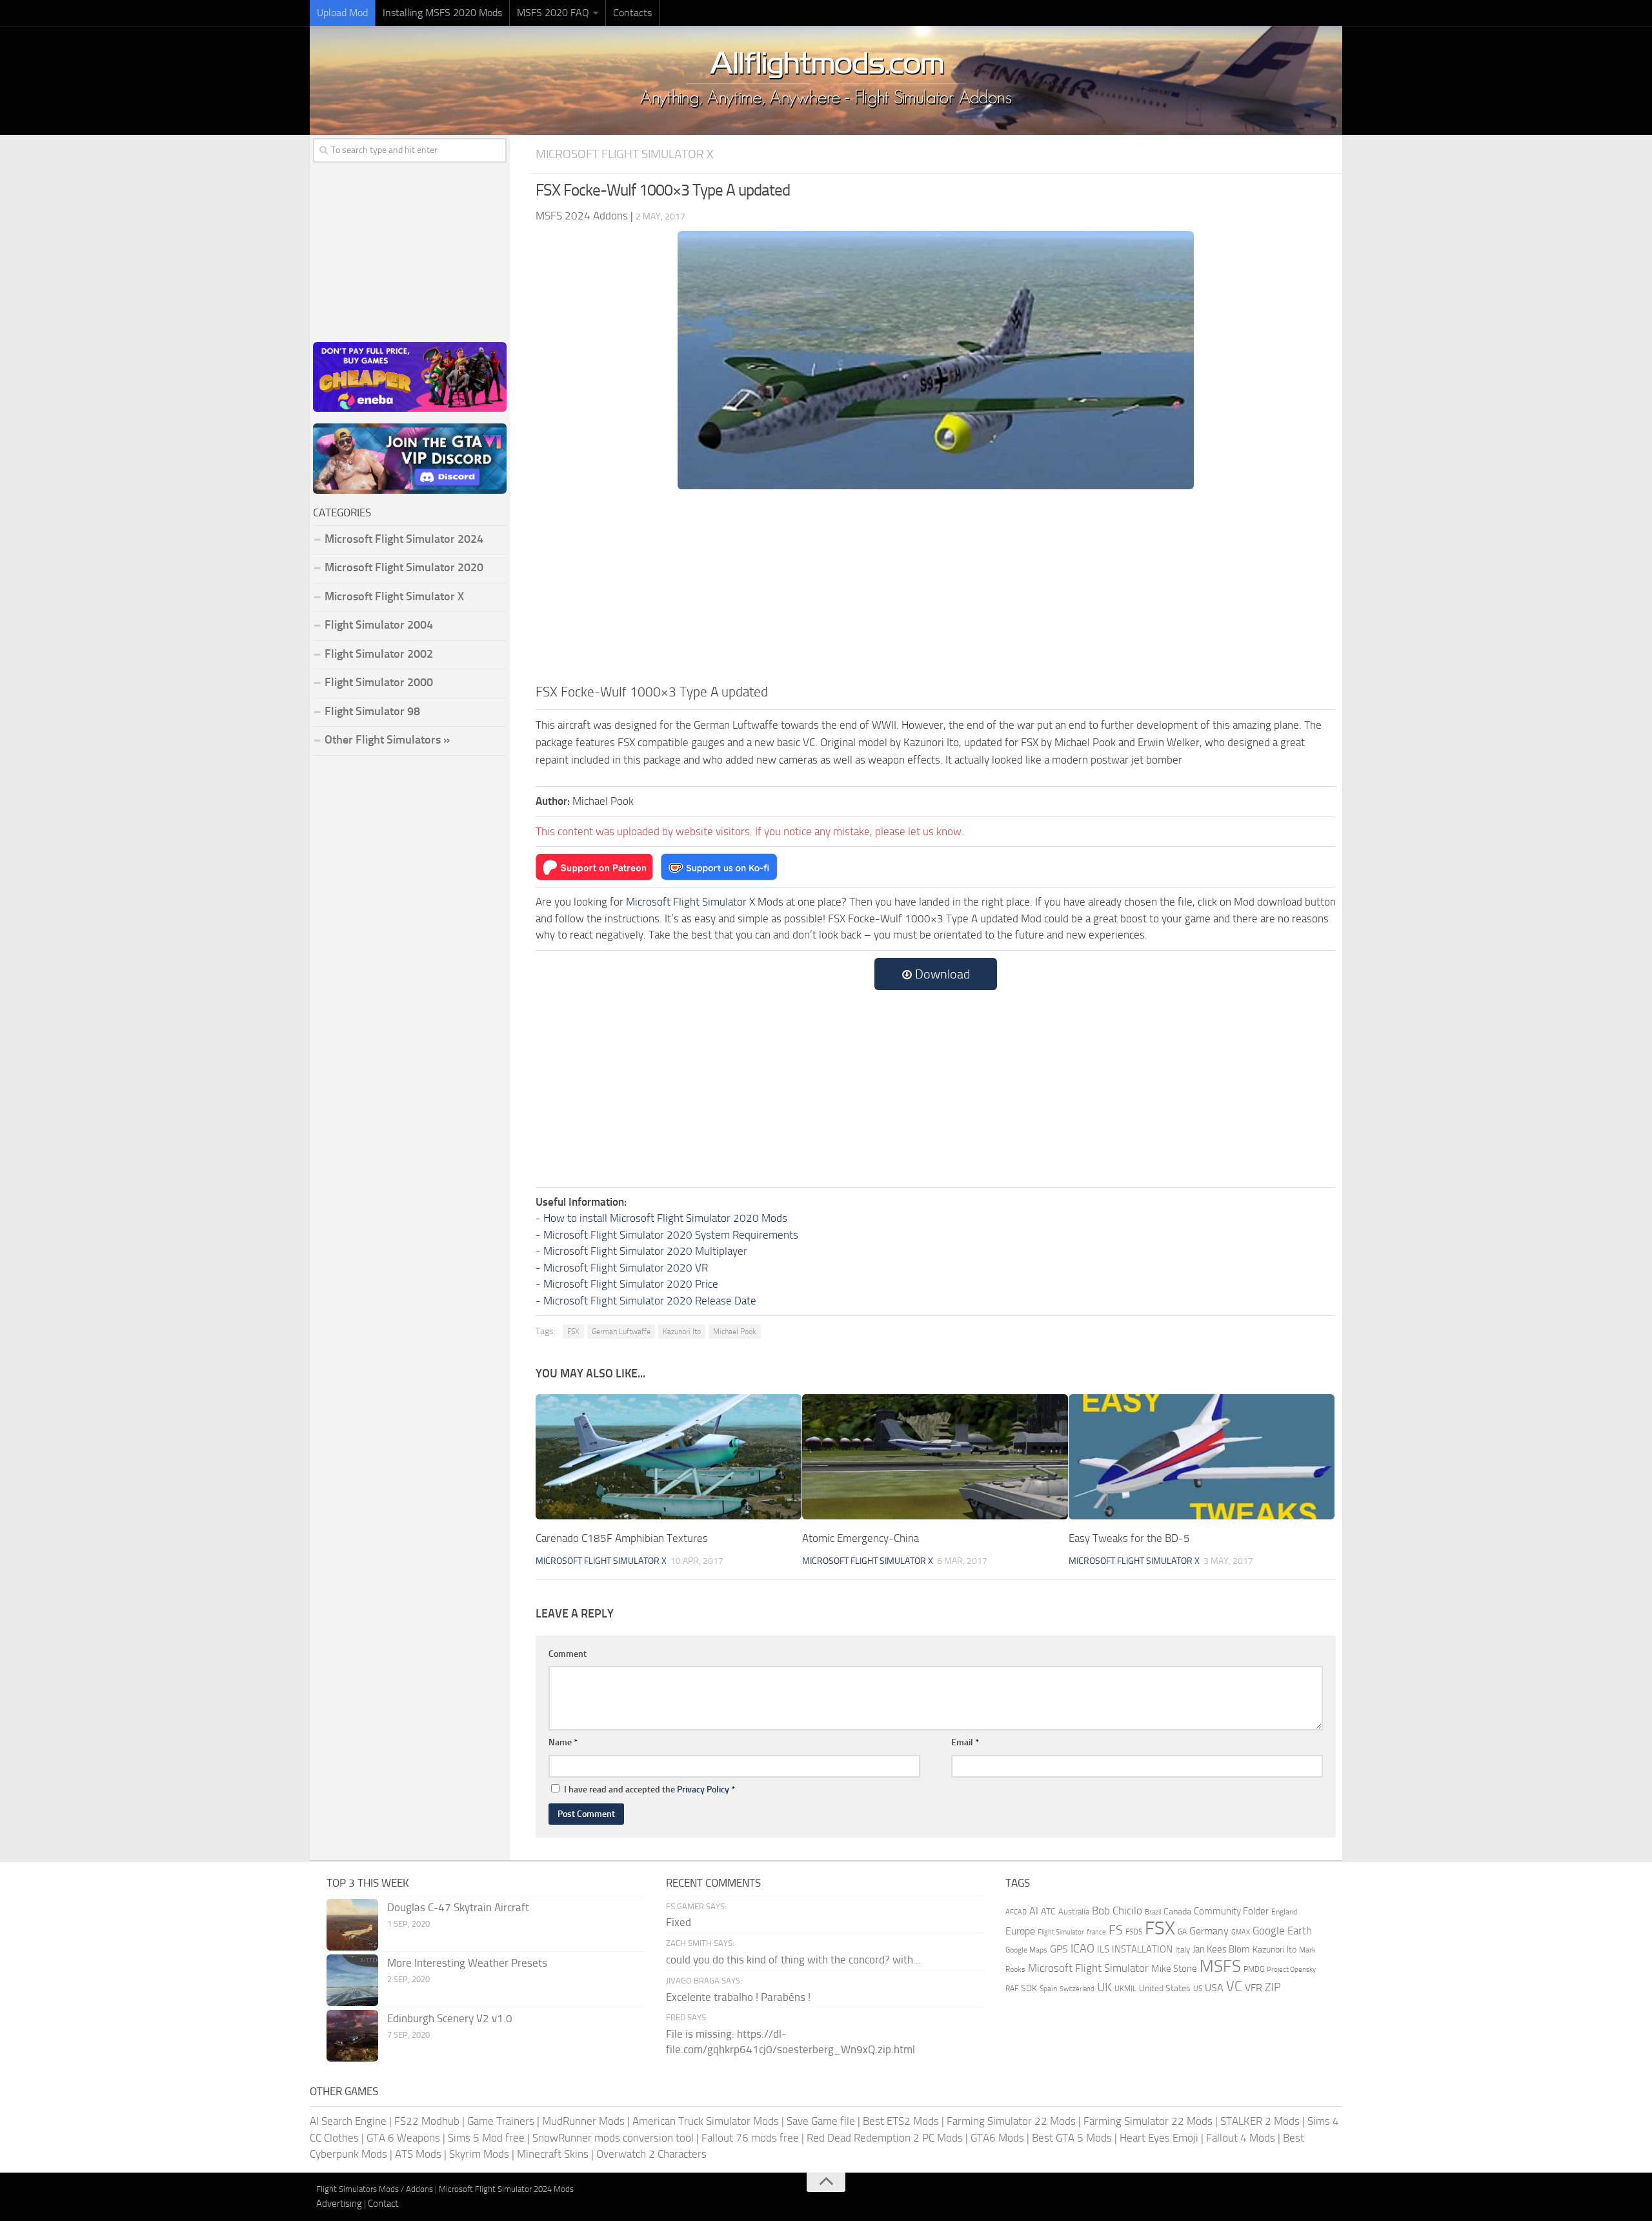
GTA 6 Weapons (403, 2138)
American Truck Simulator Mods (706, 2121)
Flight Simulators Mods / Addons (375, 2189)
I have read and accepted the (650, 1790)
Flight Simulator (1061, 1932)
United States (1165, 1988)
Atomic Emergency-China (861, 1538)
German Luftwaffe (621, 1332)
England (1284, 1912)
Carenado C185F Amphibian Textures (622, 1538)
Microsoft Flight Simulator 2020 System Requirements (671, 1235)
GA (1182, 1932)
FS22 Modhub (427, 2121)
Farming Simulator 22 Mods (1011, 2121)
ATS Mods (418, 2154)
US (1198, 1989)
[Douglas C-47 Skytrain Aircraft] (352, 1925)
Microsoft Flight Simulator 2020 (404, 567)
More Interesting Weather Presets (467, 1963)
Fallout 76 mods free (750, 2138)
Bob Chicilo (1117, 1911)
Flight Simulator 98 (372, 711)
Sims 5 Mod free (486, 2138)
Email (965, 1742)
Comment (568, 1654)
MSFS (1220, 1966)
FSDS (1134, 1932)
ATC (1048, 1912)
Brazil (1153, 1912)
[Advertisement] (936, 585)
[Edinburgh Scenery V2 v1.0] (352, 2036)
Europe (1020, 1931)
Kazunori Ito (682, 1332)
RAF (1012, 1989)
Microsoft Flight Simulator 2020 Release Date (650, 1301)
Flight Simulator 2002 (379, 654)
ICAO (1083, 1949)
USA (1214, 1988)
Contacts (632, 13)
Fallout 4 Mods (1241, 2138)
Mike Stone (1174, 1969)
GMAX (1241, 1932)
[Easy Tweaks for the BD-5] (1202, 1457)
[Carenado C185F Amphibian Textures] (669, 1457)
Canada (1177, 1912)
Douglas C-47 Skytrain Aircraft (458, 1907)
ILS (1103, 1949)
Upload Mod (342, 13)
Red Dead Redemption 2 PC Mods (885, 2138)
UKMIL (1125, 1989)
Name (563, 1742)
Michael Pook (735, 1332)
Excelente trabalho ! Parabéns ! (738, 1997)
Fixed (679, 1922)
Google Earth (1282, 1931)
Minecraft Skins (553, 2154)
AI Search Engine (348, 2121)
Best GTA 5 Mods (1072, 2138)
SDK (1029, 1988)
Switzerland (1077, 1989)
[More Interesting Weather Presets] (352, 1980)
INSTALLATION (1142, 1949)
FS (1116, 1930)
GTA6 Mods (997, 2138)
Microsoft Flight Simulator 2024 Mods (506, 2189)
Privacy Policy (703, 1790)
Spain (1048, 1989)
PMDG (1254, 1969)
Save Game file (821, 2121)
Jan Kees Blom (1221, 1949)
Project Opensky (1291, 1970)
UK (1104, 1987)
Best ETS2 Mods (901, 2121)
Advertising (339, 2204)
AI (1034, 1911)
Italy (1183, 1950)
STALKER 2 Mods (1260, 2121)
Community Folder (1231, 1911)
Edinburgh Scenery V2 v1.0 (450, 2018)
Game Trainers (501, 2121)
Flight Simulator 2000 (379, 682)
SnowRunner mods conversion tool (613, 2138)
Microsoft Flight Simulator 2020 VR (626, 1268)
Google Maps (1026, 1950)
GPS (1059, 1949)
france (1096, 1932)
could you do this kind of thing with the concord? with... (793, 1960)
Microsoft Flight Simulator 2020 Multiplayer (645, 1251)
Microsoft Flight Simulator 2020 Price (631, 1284)
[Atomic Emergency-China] (935, 1457)
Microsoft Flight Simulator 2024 (404, 539)
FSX (573, 1332)
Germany (1209, 1931)
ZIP (1273, 1987)
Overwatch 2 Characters (651, 2154)
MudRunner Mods (583, 2121)
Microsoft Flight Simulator (1088, 1968)
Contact (383, 2204)
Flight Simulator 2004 (379, 625)
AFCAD (1016, 1912)
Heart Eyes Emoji (1159, 2138)
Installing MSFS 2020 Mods (442, 13)
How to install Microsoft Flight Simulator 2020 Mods (665, 1218)
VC (1234, 1986)
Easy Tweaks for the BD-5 (1129, 1538)
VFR (1254, 1988)
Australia (1074, 1912)
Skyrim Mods (479, 2154)
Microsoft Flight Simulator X (625, 154)
